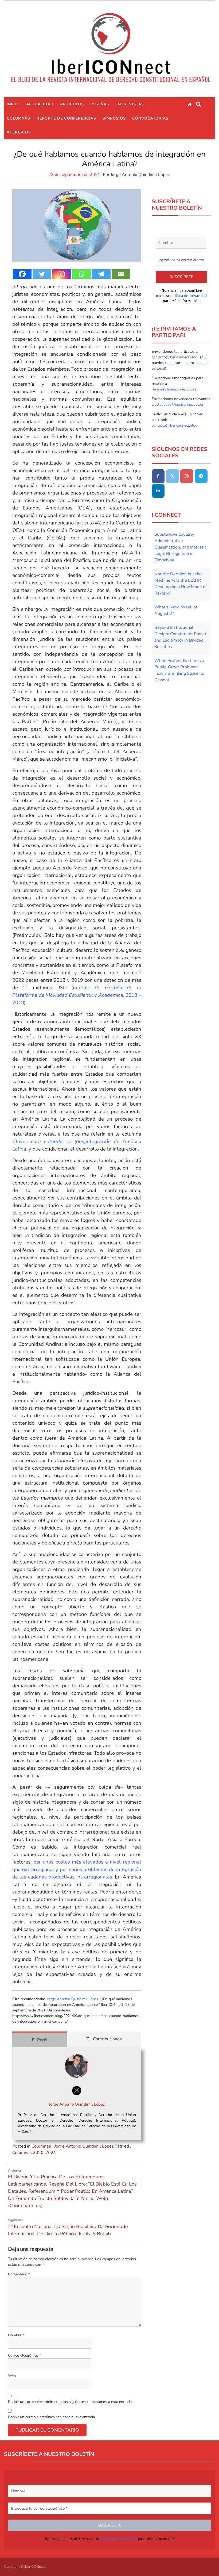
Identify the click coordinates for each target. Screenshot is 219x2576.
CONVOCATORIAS (150, 118)
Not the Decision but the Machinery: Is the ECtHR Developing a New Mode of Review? (181, 584)
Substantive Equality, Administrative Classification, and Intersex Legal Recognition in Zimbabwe (180, 547)
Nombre (16, 2335)
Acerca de (19, 132)
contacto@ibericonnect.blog (175, 357)
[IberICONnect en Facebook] (158, 476)
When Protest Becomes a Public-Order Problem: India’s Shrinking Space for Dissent (180, 670)
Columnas (18, 118)
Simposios (114, 118)
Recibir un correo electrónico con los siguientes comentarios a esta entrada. (70, 2402)
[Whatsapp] (81, 274)
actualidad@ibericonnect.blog (179, 405)
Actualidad (40, 104)
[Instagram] (62, 274)
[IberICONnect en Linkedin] (158, 491)
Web (12, 2376)
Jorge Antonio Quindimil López (140, 175)
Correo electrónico (24, 2355)
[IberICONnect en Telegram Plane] (201, 476)
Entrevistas (130, 104)
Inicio (13, 104)
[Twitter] (42, 274)
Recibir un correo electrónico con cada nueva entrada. (52, 2417)
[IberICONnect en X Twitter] (173, 476)
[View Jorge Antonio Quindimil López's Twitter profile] (77, 2091)
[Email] (121, 274)
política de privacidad (188, 296)
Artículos (72, 104)
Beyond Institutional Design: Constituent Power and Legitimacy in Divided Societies (180, 637)
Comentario (19, 2274)
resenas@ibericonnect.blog (174, 389)
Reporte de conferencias (66, 118)
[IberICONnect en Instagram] (187, 476)
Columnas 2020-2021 (34, 2153)
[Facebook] (22, 274)
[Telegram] (101, 274)
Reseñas (100, 104)
